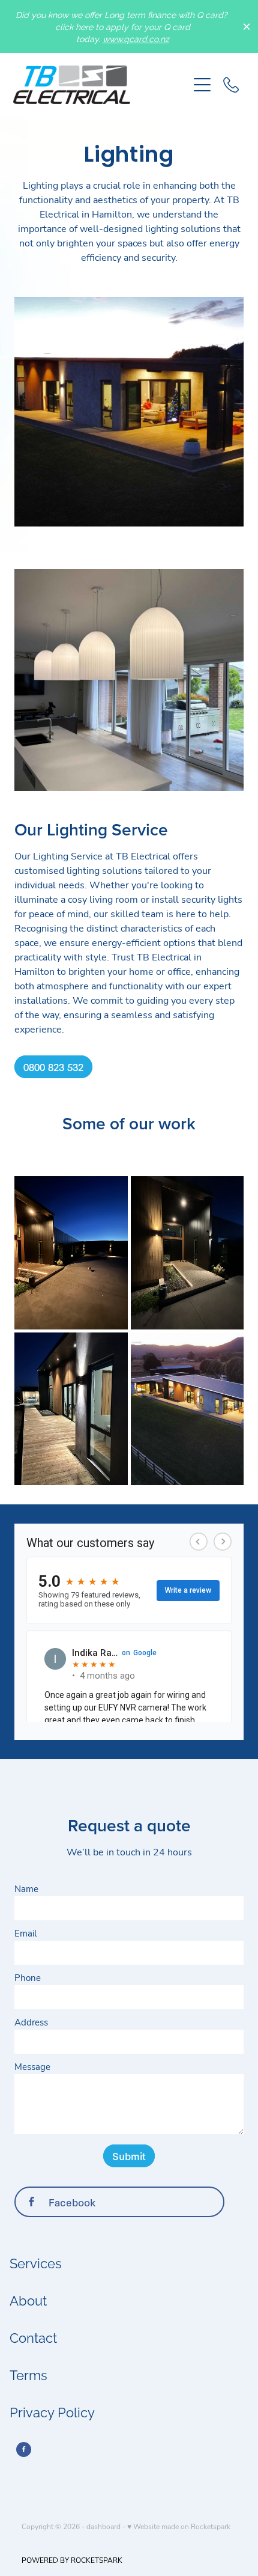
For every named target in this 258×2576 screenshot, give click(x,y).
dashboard (103, 2526)
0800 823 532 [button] (53, 1067)
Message (32, 2067)
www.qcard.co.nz (136, 38)
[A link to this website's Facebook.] (24, 2449)
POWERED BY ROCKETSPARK (72, 2560)
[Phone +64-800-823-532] (231, 85)
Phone (28, 1978)
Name (26, 1889)
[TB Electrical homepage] (100, 85)
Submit (129, 2156)
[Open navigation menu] (202, 85)
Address (31, 2022)
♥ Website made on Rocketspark (179, 2526)
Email (25, 1933)
